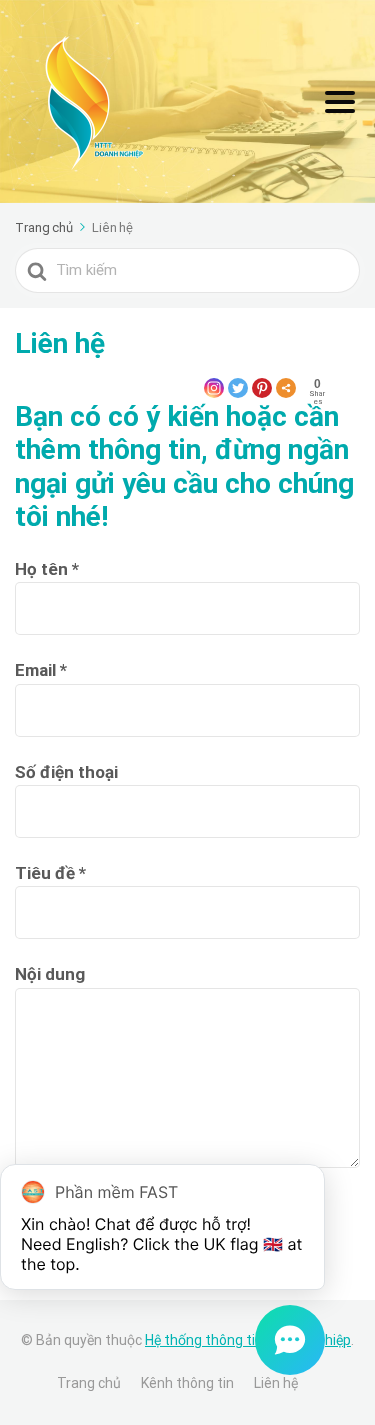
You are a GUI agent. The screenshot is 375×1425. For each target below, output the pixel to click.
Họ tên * (47, 569)
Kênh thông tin (187, 1383)
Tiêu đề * (50, 873)
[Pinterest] (262, 388)
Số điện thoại (66, 772)
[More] (286, 388)
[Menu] (340, 102)
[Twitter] (238, 388)
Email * (41, 670)
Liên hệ (276, 1383)
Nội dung (50, 974)
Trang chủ (89, 1383)
